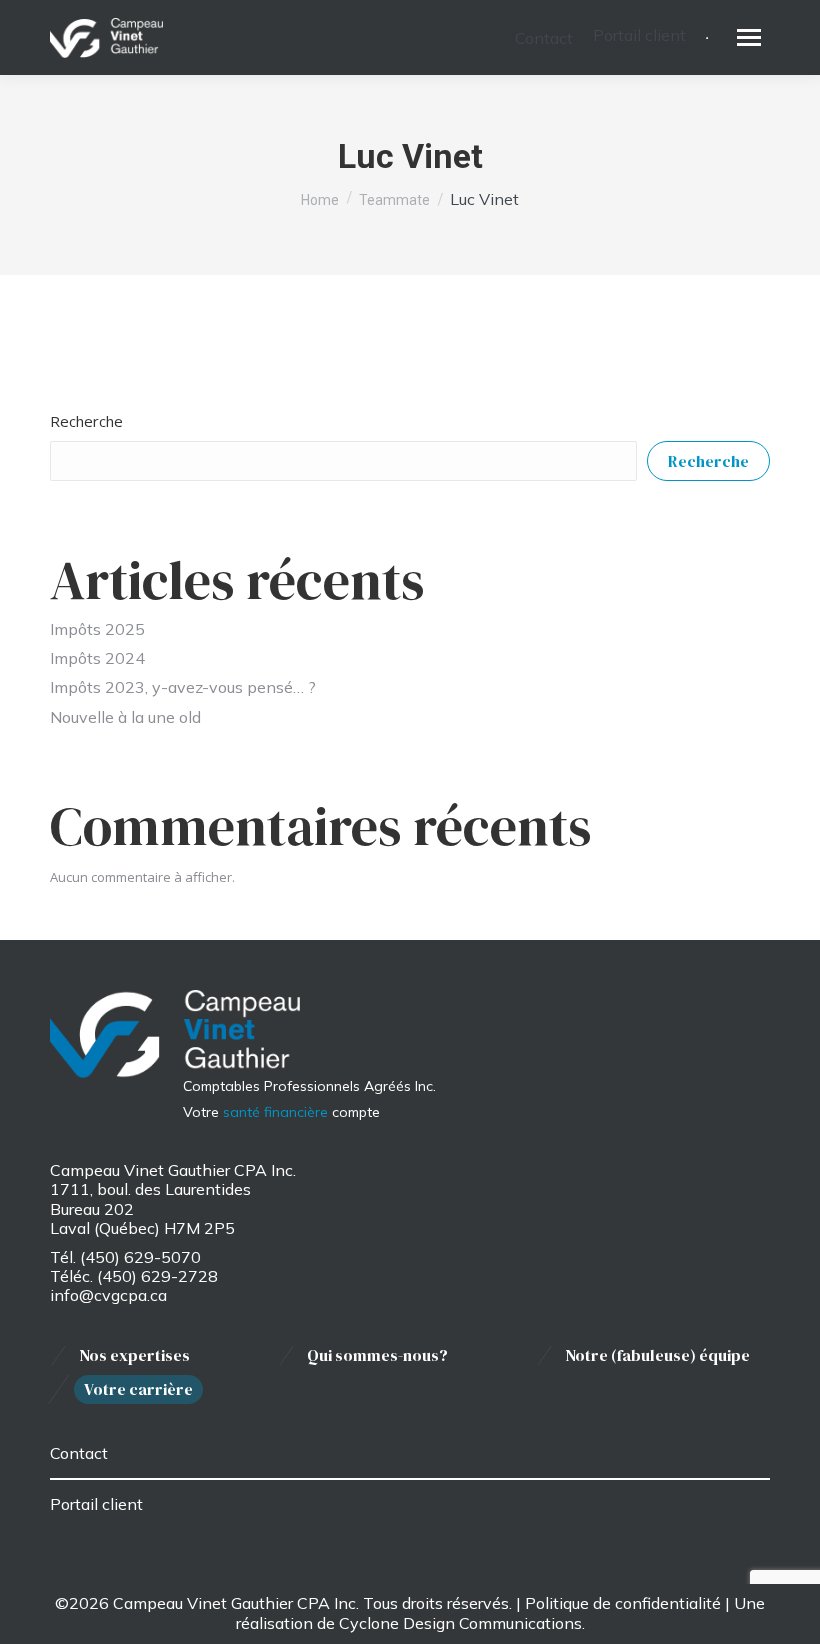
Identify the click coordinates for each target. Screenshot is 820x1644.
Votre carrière (138, 1389)
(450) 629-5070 (140, 1257)
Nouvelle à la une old (125, 717)
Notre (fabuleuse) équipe (657, 1355)
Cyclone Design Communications (460, 1623)
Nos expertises (134, 1355)
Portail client (96, 1504)
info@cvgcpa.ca (108, 1295)
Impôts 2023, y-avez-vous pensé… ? (183, 687)
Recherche (86, 421)
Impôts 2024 (97, 658)
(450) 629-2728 (157, 1276)
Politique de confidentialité (623, 1603)
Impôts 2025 (97, 629)
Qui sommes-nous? (377, 1355)
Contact (79, 1453)
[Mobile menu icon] (749, 37)
